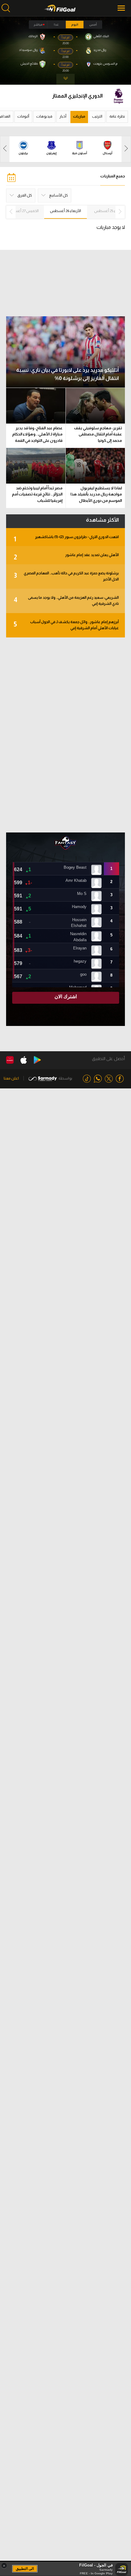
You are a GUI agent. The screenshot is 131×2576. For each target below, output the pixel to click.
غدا (56, 25)
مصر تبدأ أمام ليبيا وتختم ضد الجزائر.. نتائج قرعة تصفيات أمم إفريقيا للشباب (37, 494)
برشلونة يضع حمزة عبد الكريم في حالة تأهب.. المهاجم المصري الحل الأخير (66, 576)
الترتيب (97, 116)
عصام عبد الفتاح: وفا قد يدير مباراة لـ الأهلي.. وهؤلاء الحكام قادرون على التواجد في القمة (37, 434)
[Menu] (122, 8)
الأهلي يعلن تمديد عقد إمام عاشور (66, 557)
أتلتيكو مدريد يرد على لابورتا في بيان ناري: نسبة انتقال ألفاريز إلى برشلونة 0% (67, 374)
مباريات (79, 116)
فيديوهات (44, 116)
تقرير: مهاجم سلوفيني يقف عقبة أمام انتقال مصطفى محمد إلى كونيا (98, 434)
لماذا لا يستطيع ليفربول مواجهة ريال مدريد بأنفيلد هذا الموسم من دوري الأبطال (96, 494)
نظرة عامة (117, 116)
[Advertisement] (65, 735)
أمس (93, 25)
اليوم (75, 25)
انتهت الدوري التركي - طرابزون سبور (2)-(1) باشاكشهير (66, 539)
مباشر (38, 25)
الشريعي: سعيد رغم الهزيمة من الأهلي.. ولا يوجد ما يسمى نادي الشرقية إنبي (66, 601)
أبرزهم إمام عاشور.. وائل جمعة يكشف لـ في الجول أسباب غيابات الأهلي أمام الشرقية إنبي (66, 625)
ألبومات (23, 116)
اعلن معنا (11, 1078)
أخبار (63, 116)
